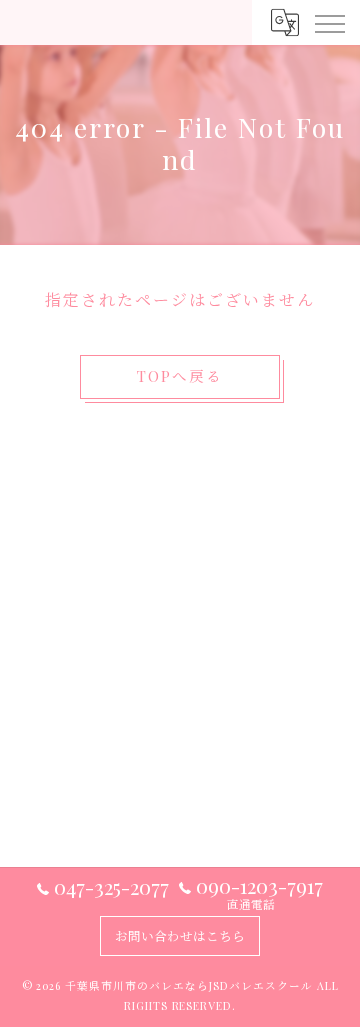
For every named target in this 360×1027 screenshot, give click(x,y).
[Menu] (329, 22)
